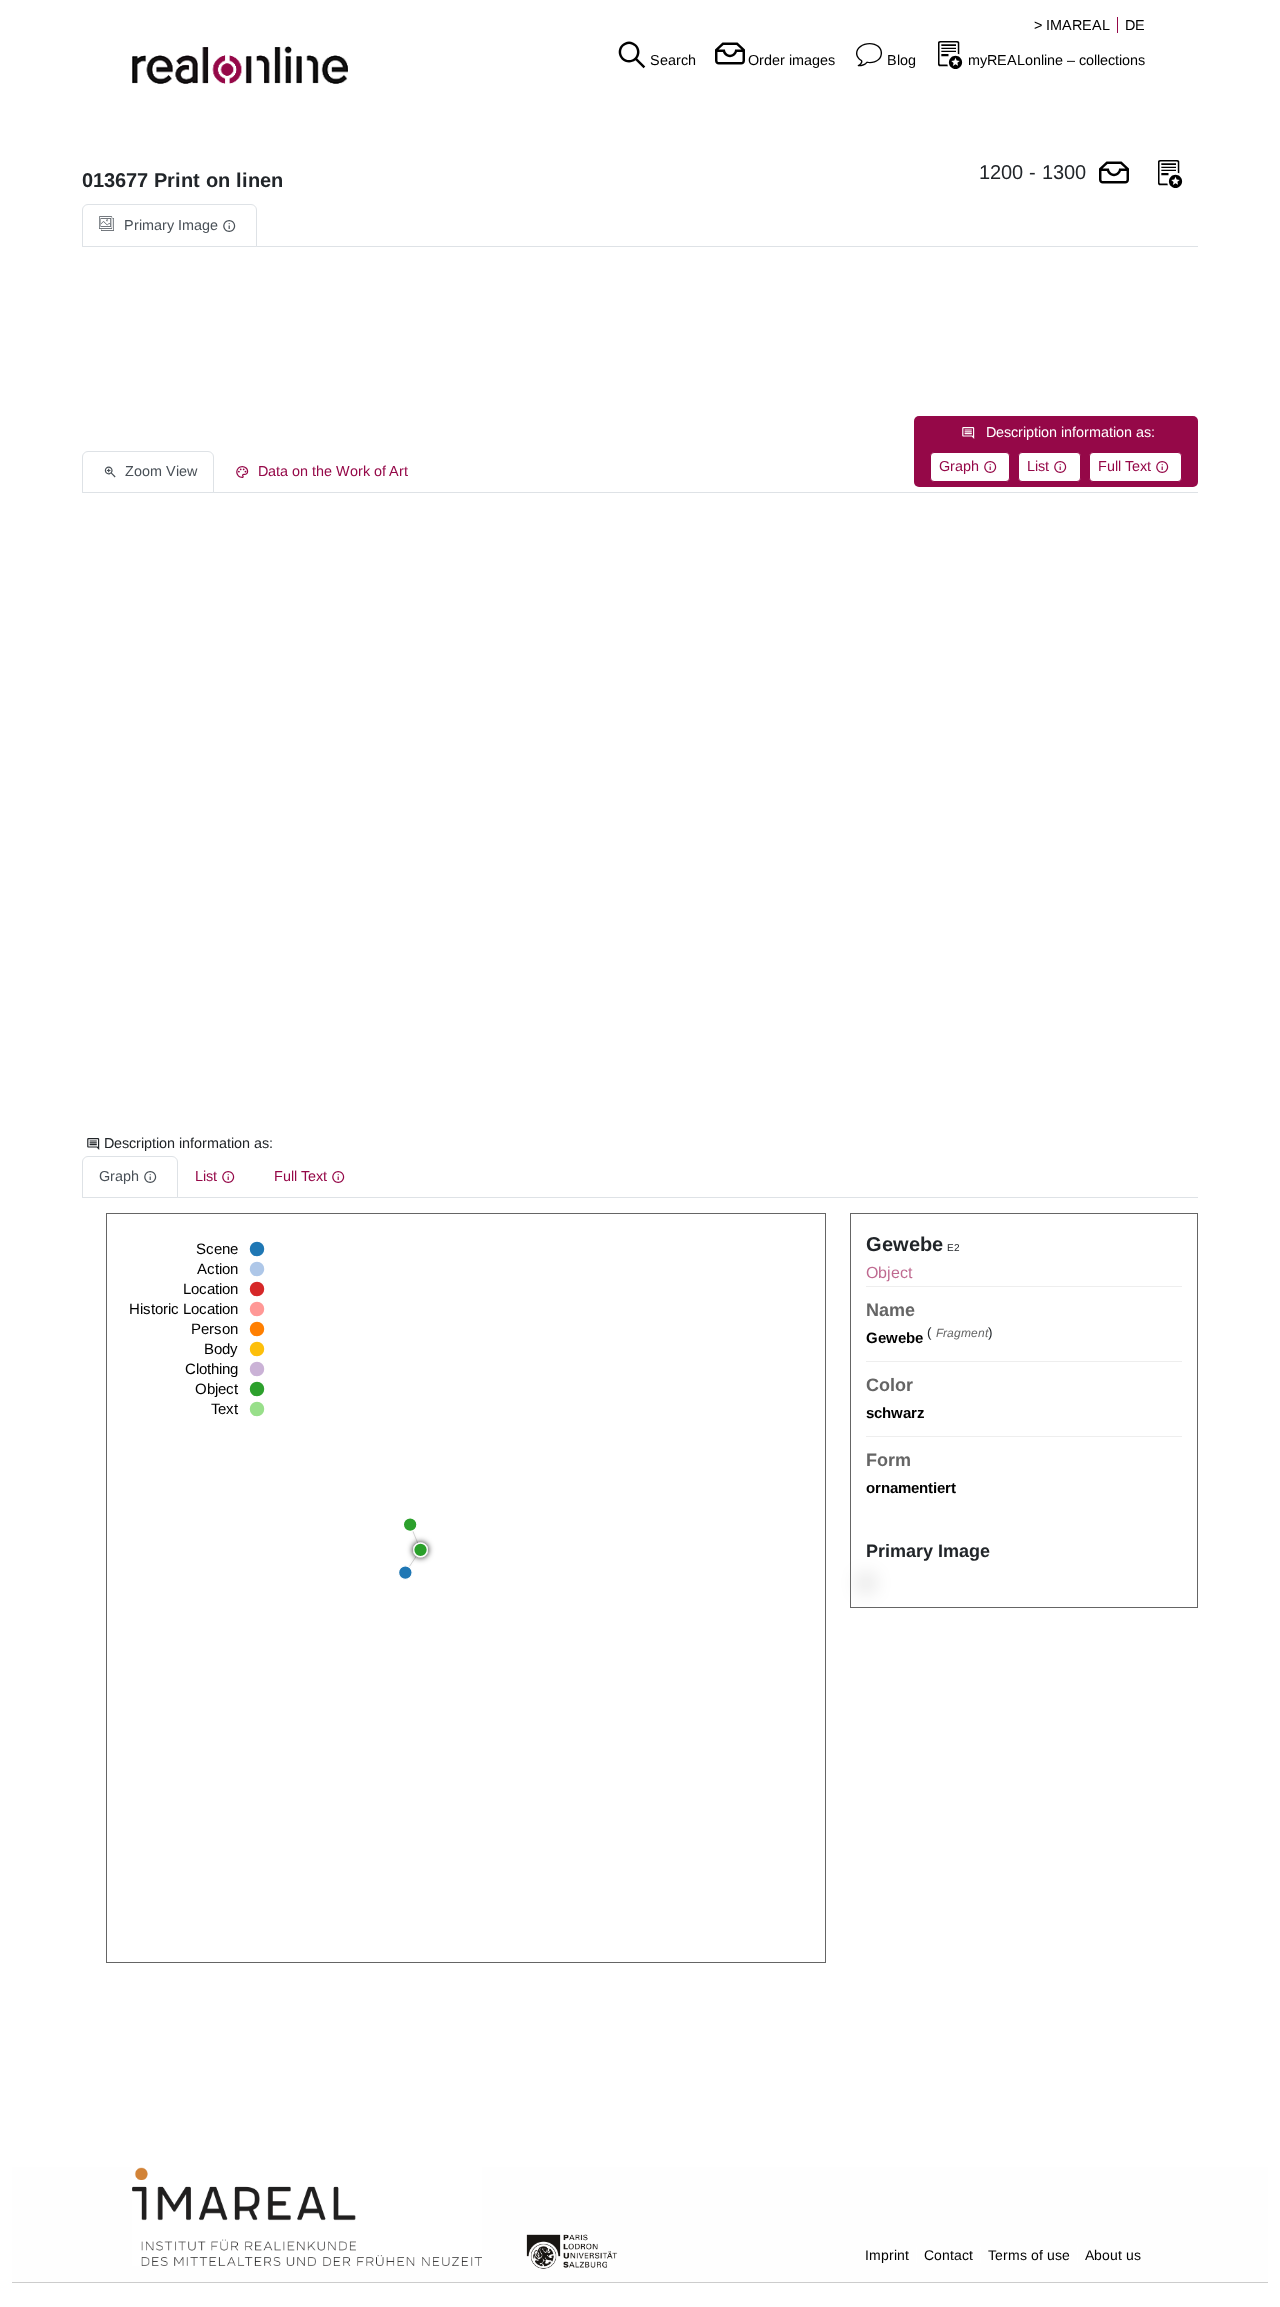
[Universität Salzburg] (572, 2250)
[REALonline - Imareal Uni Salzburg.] (213, 50)
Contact (948, 2255)
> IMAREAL (1072, 25)
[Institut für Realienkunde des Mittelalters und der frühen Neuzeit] (307, 2218)
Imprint (887, 2255)
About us (1113, 2255)
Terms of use (1029, 2255)
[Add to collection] (1170, 174)
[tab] (169, 225)
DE (1135, 25)
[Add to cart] (1114, 174)
